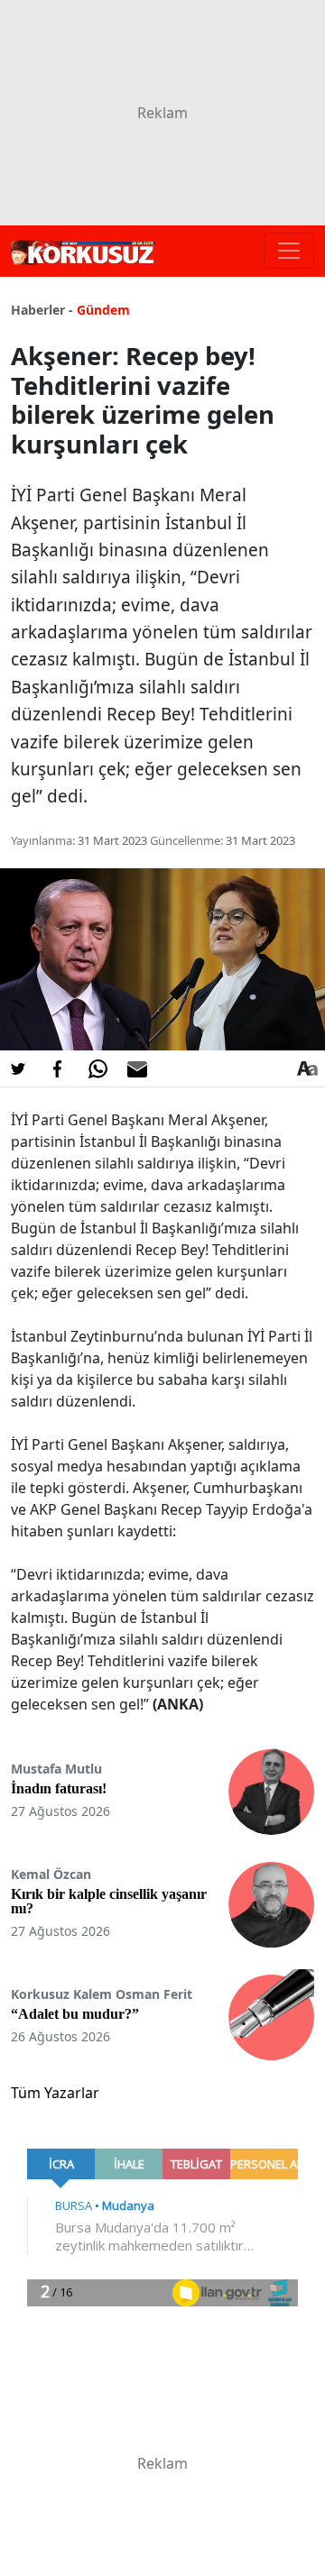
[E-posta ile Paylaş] (137, 1068)
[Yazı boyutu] (307, 1068)
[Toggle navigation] (289, 251)
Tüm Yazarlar (55, 2093)
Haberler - (42, 310)
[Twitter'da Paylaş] (18, 1068)
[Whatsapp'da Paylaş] (97, 1068)
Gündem (103, 310)
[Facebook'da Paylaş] (58, 1068)
